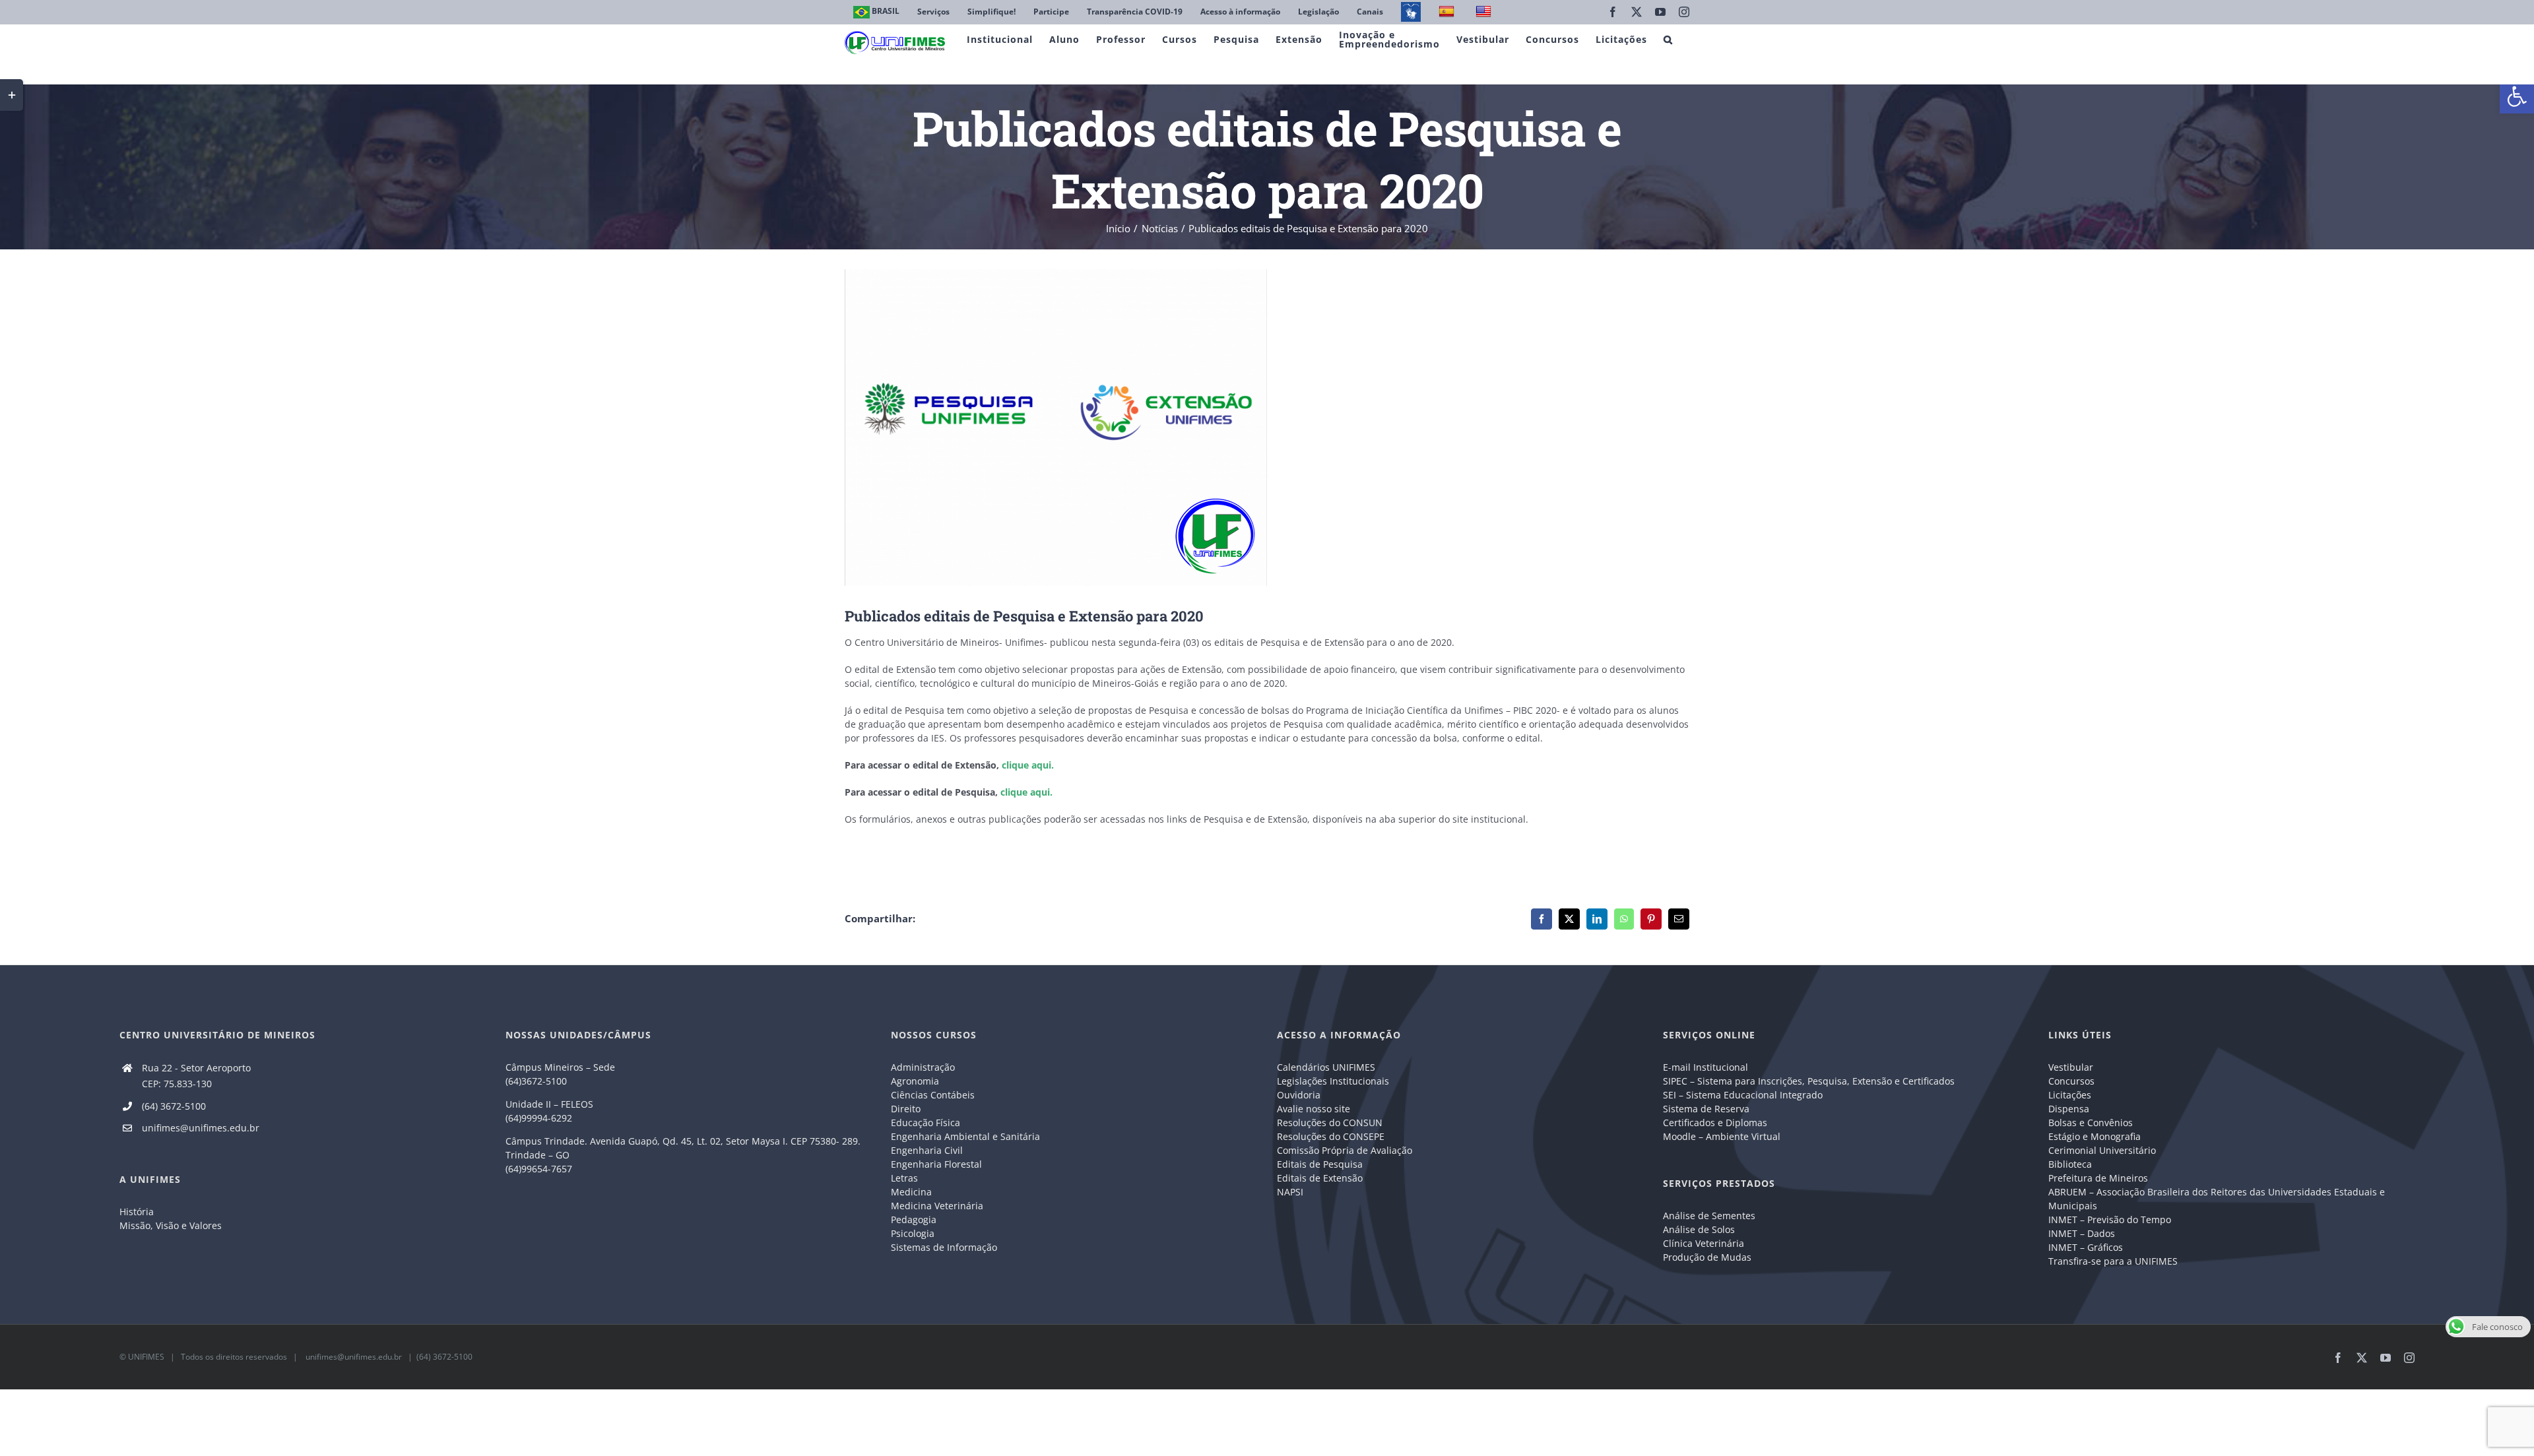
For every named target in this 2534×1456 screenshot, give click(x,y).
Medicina (911, 1192)
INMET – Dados (2082, 1233)
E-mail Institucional (1706, 1067)
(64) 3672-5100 (174, 1106)
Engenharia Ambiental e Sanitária (965, 1136)
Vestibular (2071, 1067)
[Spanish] (1448, 12)
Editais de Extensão (1320, 1178)
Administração (923, 1067)
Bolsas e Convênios (2091, 1123)
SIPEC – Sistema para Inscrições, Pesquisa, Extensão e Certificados (1809, 1081)
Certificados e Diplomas (1715, 1123)
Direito (906, 1109)
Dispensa (2069, 1109)
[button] (2517, 96)
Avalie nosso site (1314, 1109)
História (137, 1212)
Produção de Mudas (1707, 1257)
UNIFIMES (146, 1357)
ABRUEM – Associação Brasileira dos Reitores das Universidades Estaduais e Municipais (2217, 1199)
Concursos (2071, 1081)
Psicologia (913, 1233)
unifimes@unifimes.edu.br (201, 1128)
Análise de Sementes (1709, 1216)
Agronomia (915, 1081)
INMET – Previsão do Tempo (2110, 1219)
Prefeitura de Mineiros (2098, 1178)
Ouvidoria (1299, 1095)
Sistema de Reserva (1706, 1109)
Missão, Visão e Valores (171, 1225)
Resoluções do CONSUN (1330, 1123)
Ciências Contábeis (933, 1095)
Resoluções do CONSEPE (1331, 1136)
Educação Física (926, 1123)
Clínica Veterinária (1704, 1243)
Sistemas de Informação (944, 1247)
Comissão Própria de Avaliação (1345, 1150)
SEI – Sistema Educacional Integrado (1743, 1095)
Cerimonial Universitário (2102, 1150)
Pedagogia (914, 1219)
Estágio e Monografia (2095, 1136)
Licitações (2070, 1095)
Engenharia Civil (927, 1150)
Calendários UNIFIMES (1326, 1067)
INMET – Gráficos (2086, 1247)
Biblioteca (2070, 1164)
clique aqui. (1028, 765)
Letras (904, 1178)
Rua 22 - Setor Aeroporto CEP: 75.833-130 (196, 1076)
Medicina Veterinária (937, 1206)
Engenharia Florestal (936, 1164)
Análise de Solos (1699, 1229)
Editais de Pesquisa (1320, 1164)
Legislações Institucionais (1333, 1081)
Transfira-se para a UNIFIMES (2113, 1261)
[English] (1485, 12)
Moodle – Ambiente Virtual (1722, 1136)
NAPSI (1291, 1192)
